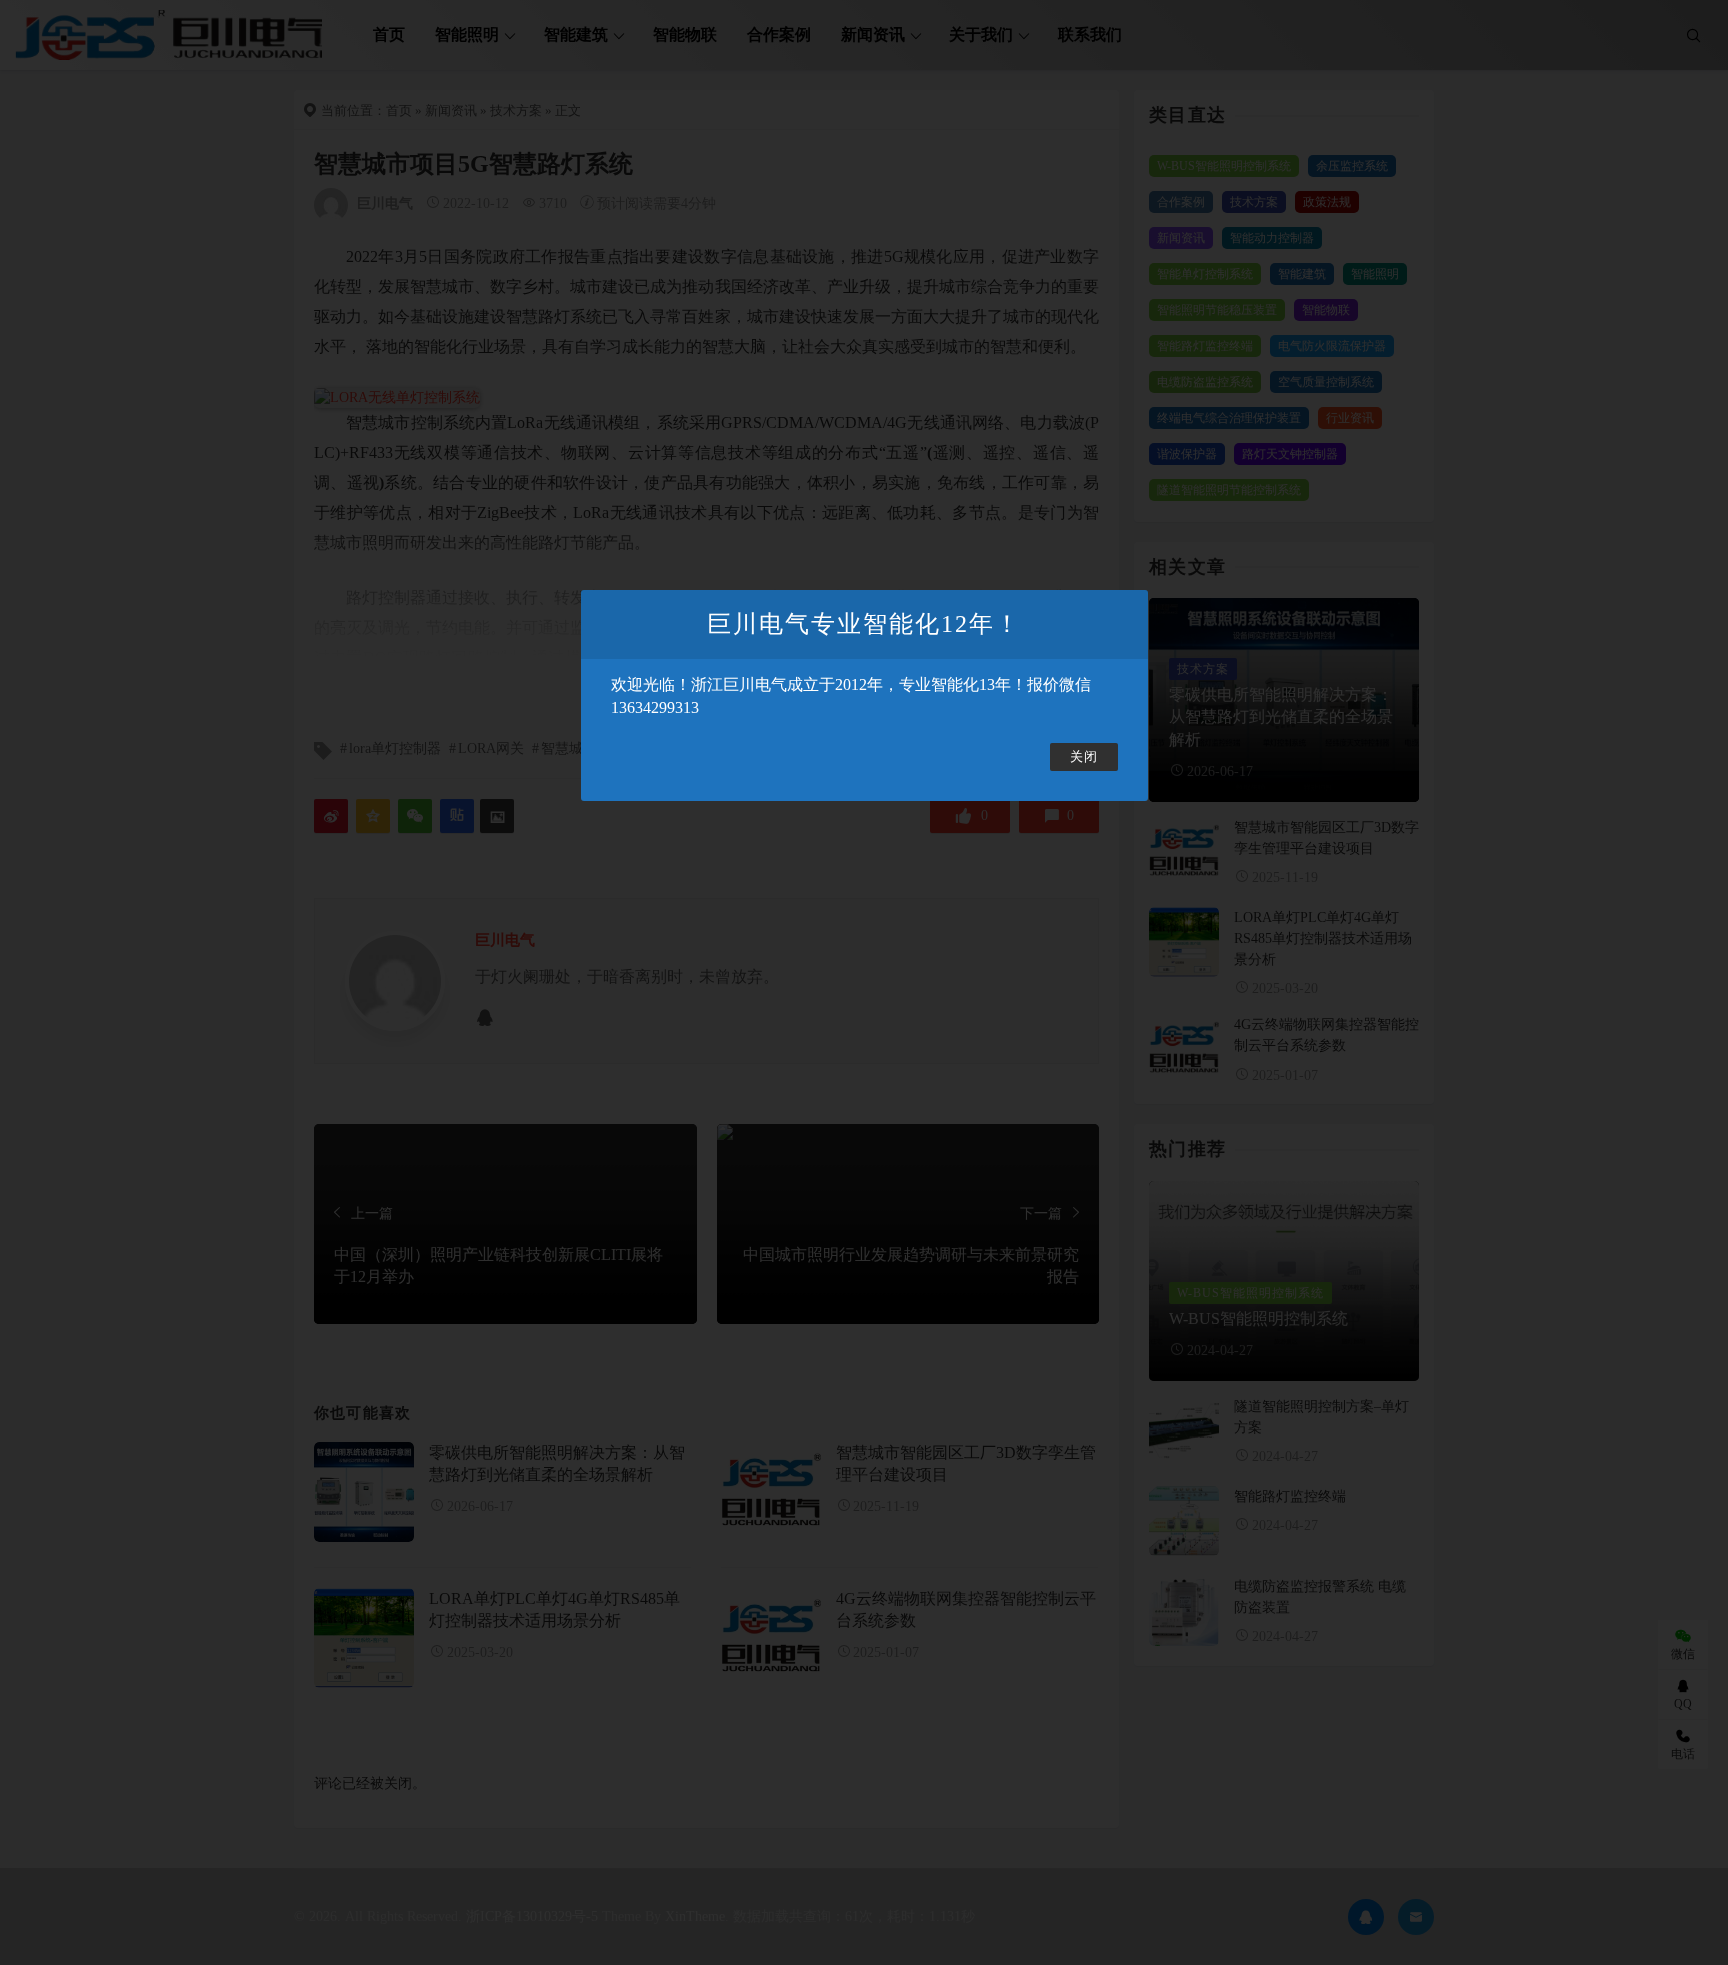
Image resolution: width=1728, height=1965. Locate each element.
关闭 (1084, 757)
